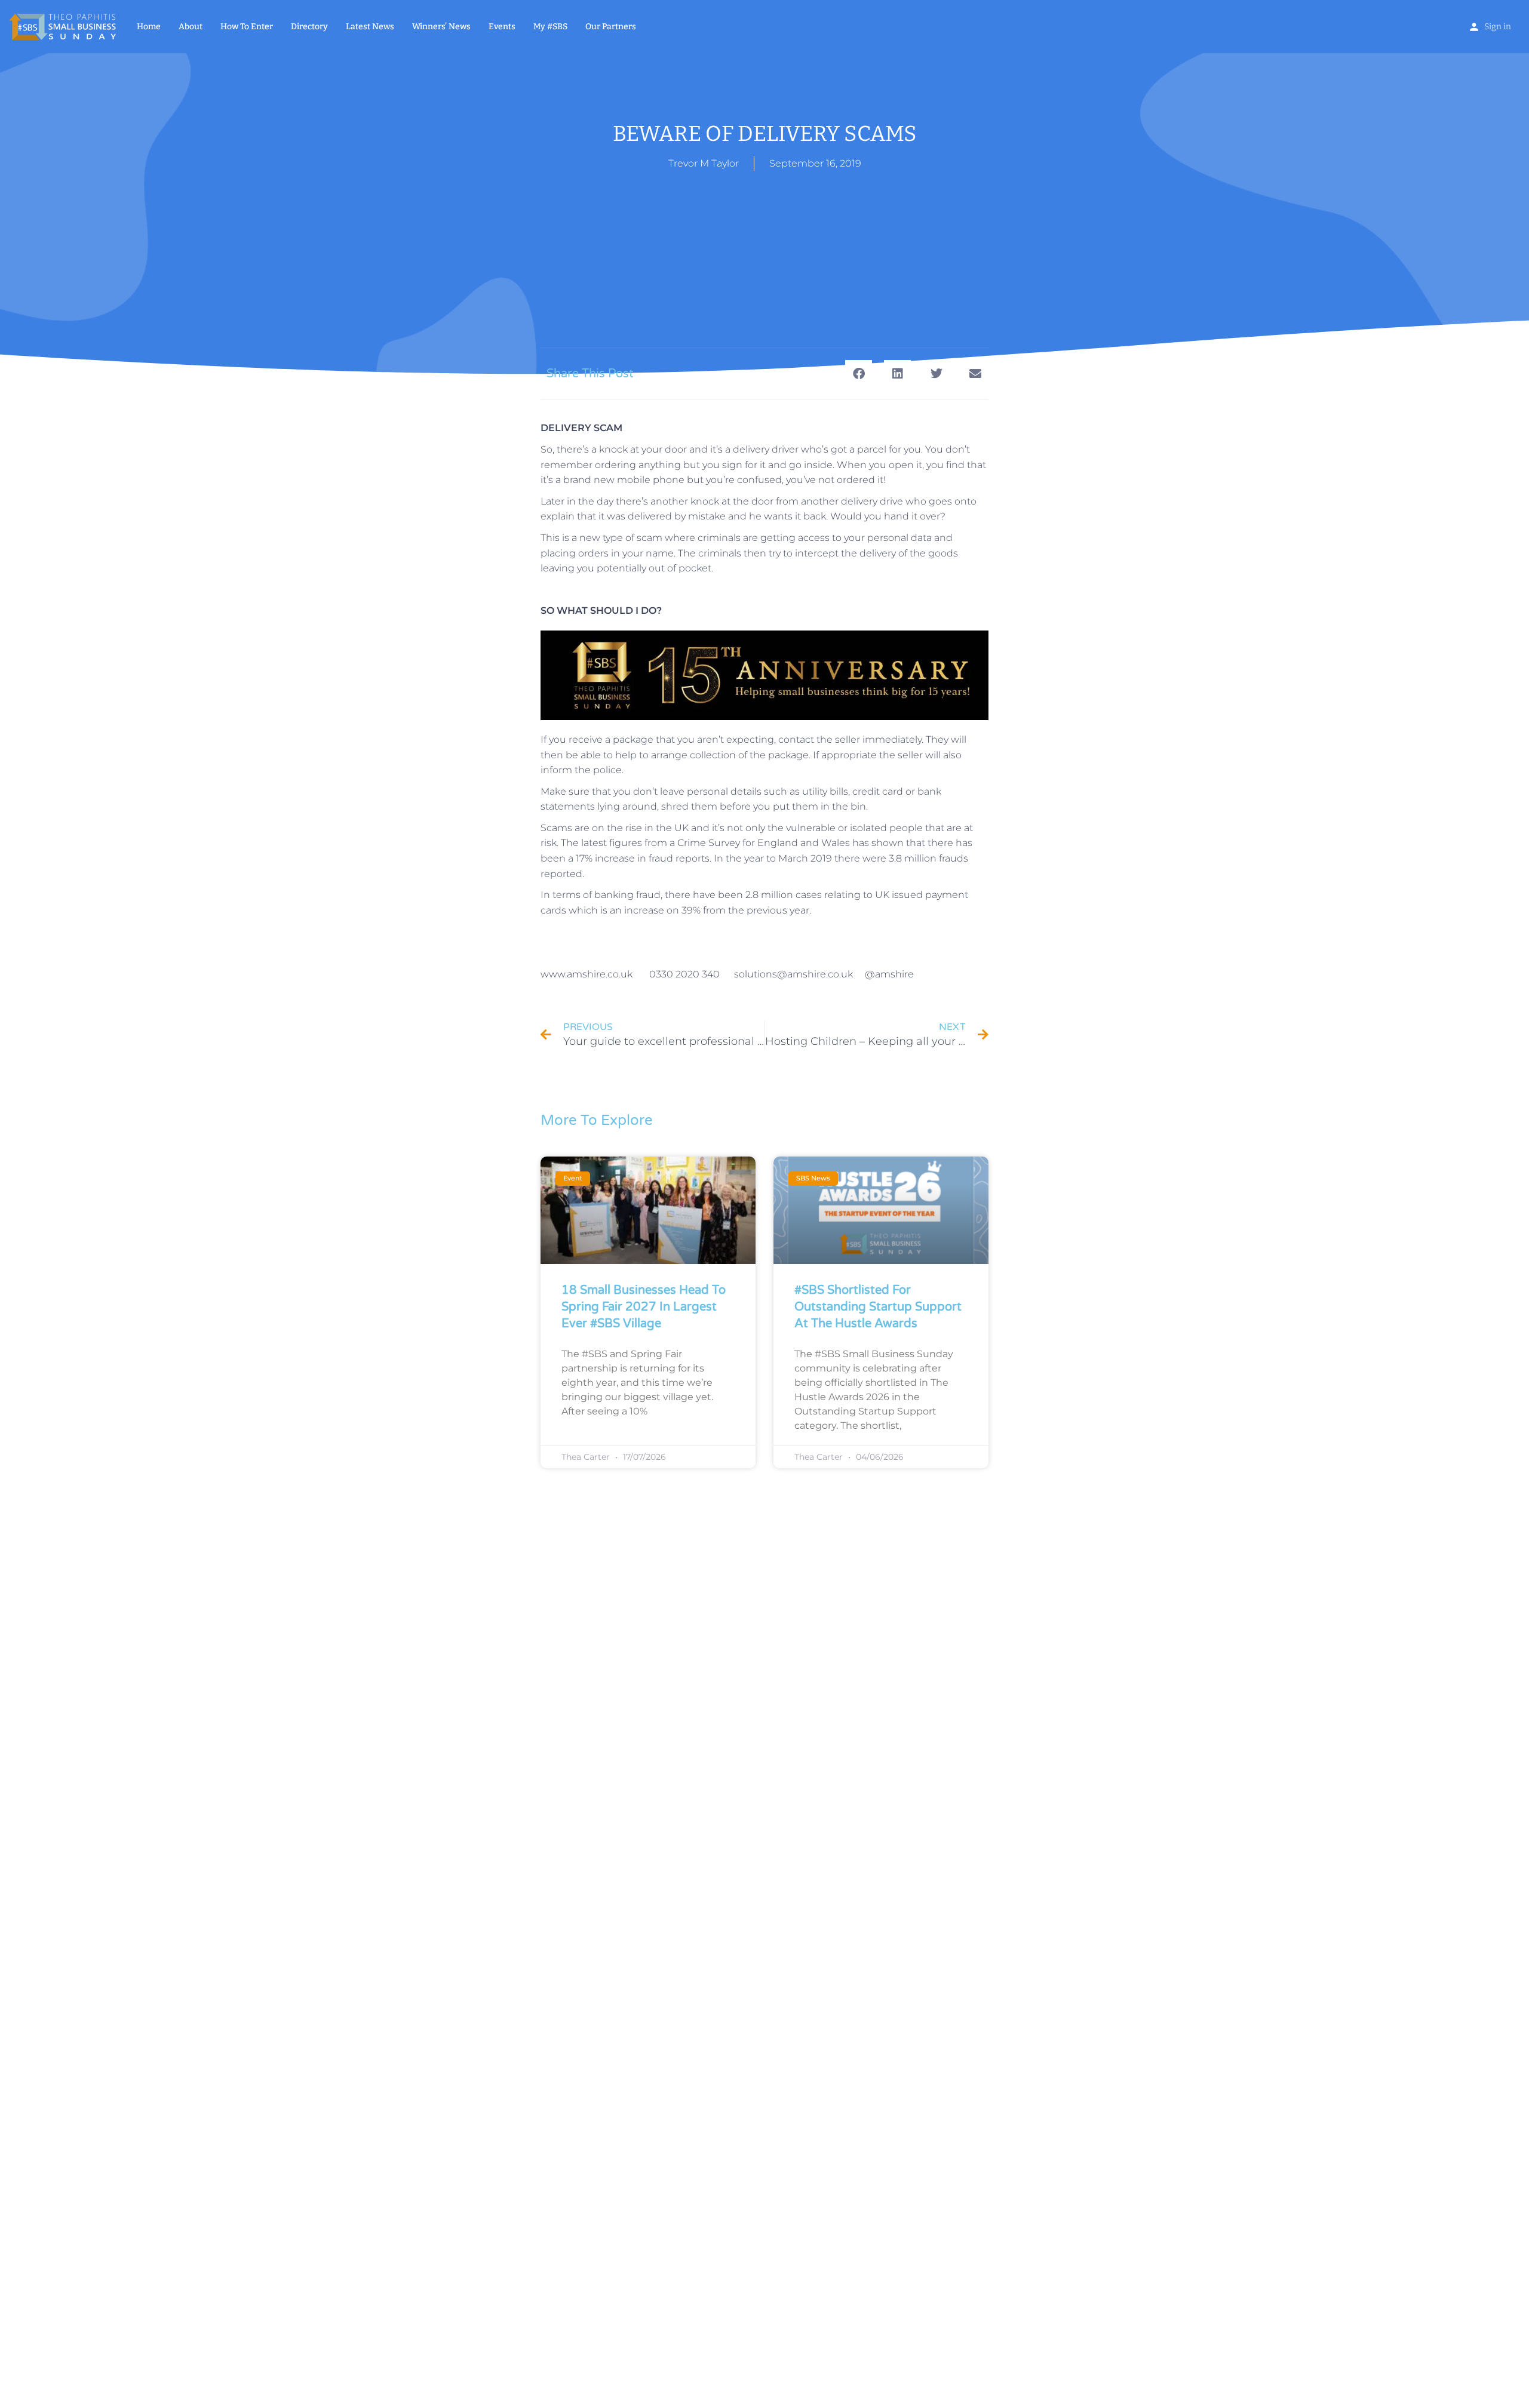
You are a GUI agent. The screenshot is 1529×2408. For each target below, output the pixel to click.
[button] (859, 373)
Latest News (370, 27)
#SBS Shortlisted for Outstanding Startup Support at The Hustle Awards (878, 1307)
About (191, 27)
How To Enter (247, 27)
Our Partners (611, 27)
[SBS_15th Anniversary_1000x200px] (764, 674)
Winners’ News (441, 27)
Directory (309, 27)
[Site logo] (64, 26)
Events (502, 27)
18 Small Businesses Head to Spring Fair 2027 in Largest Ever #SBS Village (644, 1307)
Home (149, 27)
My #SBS (550, 27)
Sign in (1498, 27)
